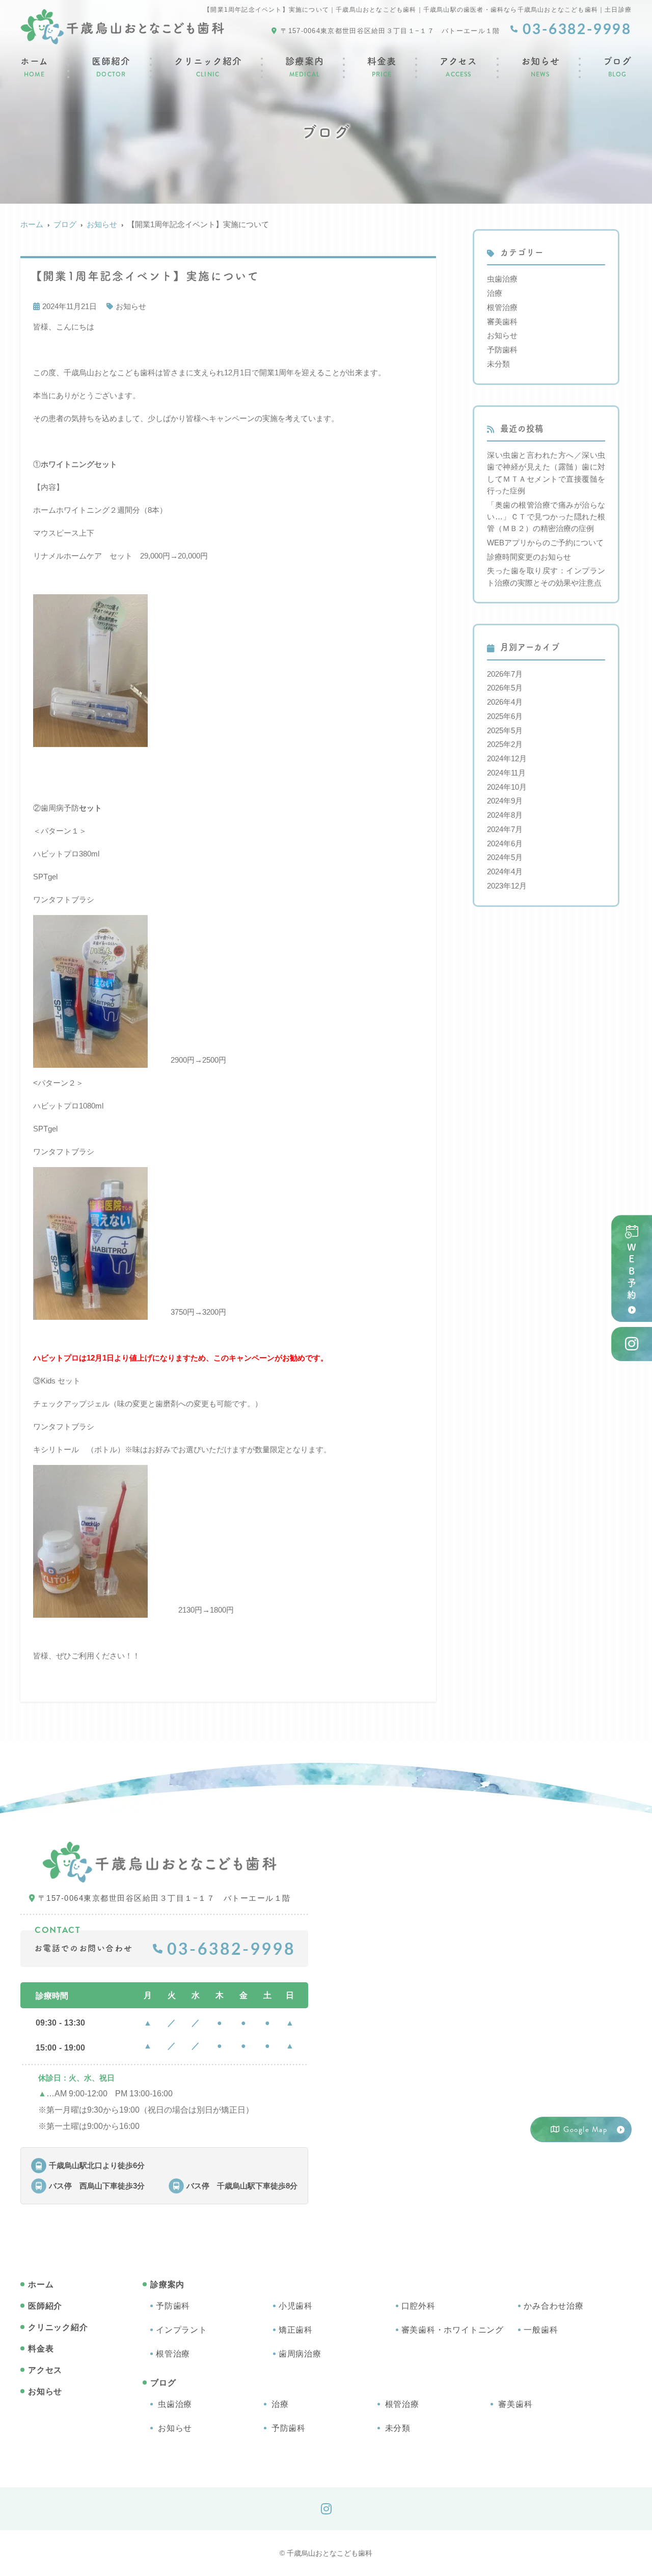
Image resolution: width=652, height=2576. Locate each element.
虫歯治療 (502, 279)
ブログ (617, 68)
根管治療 (502, 307)
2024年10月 (507, 787)
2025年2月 (505, 744)
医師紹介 (111, 68)
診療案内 (305, 68)
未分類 (498, 364)
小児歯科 (296, 2306)
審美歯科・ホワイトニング (453, 2330)
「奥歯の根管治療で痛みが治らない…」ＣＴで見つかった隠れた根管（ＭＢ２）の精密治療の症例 (546, 517)
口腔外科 (418, 2306)
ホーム (34, 68)
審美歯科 (502, 322)
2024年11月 (506, 773)
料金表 (382, 68)
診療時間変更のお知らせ (529, 557)
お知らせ (540, 68)
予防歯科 (502, 350)
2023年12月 (507, 886)
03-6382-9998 (231, 1948)
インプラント (182, 2330)
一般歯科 (541, 2330)
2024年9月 (505, 801)
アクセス (458, 68)
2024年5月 (505, 857)
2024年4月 (505, 871)
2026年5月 (505, 688)
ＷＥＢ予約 (632, 1272)
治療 (495, 293)
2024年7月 (505, 829)
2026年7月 (505, 674)
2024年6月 (505, 843)
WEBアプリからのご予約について (545, 543)
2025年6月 (505, 716)
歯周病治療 (300, 2354)
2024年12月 (507, 758)
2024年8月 (505, 815)
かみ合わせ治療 (554, 2306)
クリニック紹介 (208, 68)
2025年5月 (505, 730)
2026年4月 (505, 702)
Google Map (585, 2129)
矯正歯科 (296, 2330)
